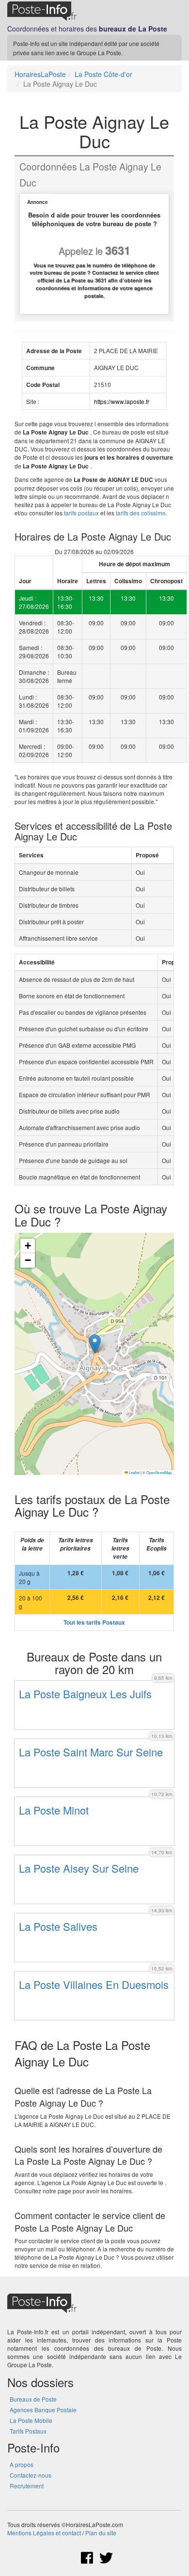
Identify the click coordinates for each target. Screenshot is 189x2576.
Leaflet (134, 1472)
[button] (95, 1344)
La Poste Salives (58, 1926)
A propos (22, 2464)
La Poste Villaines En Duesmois (94, 1984)
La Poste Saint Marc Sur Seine (91, 1752)
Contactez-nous (31, 2475)
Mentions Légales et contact (44, 2533)
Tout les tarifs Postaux (94, 1622)
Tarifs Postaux (28, 2431)
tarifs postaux (81, 513)
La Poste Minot (54, 1810)
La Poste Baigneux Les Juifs (85, 1694)
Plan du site (101, 2533)
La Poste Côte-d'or (103, 74)
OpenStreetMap (159, 1472)
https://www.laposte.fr (122, 401)
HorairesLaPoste (40, 74)
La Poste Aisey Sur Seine (79, 1868)
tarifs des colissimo (141, 513)
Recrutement (27, 2486)
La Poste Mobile (31, 2420)
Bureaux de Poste (33, 2399)
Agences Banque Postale (43, 2410)
